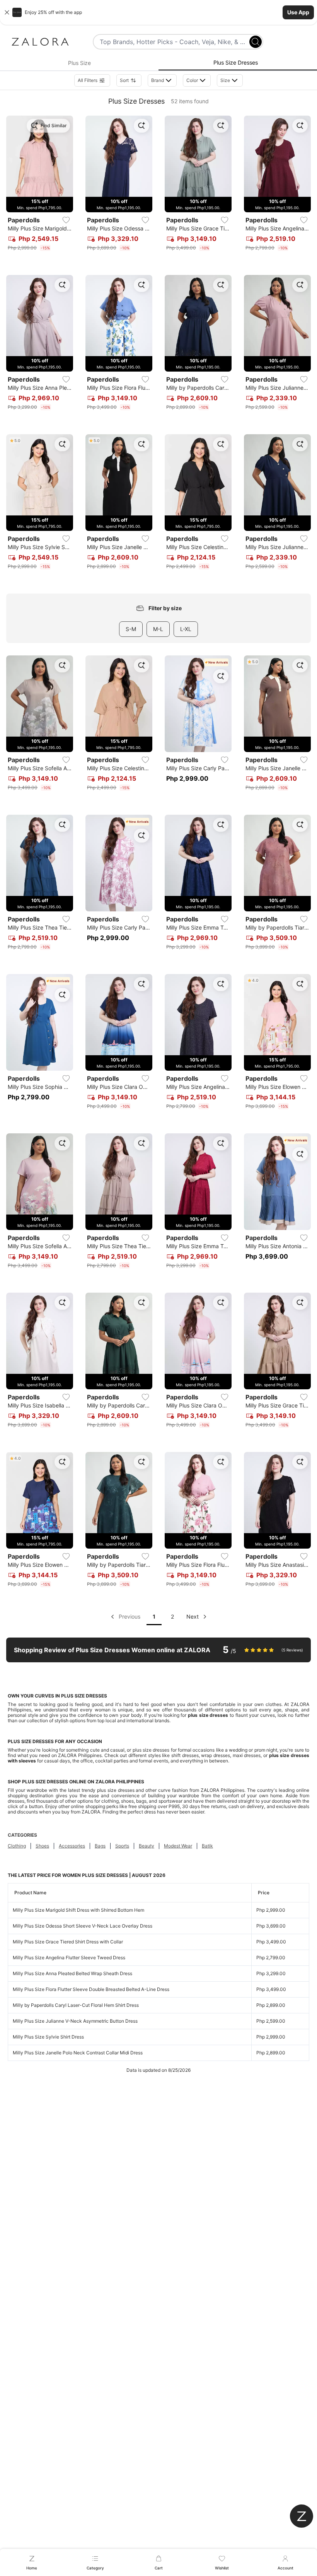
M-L (158, 629)
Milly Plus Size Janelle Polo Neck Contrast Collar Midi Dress (78, 2053)
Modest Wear (178, 1846)
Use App (298, 12)
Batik (207, 1846)
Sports (122, 1846)
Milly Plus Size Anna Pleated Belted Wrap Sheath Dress (72, 1973)
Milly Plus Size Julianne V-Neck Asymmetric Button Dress (75, 2021)
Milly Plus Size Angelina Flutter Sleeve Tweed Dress (69, 1958)
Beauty (147, 1846)
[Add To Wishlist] (66, 220)
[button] (158, 12)
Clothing (17, 1846)
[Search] (256, 42)
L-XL (186, 629)
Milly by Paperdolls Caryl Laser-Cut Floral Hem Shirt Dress (76, 2005)
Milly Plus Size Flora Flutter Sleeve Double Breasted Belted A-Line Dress (91, 1989)
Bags (100, 1846)
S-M (131, 629)
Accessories (72, 1846)
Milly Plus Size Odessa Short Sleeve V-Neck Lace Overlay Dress (83, 1926)
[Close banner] (7, 12)
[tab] (79, 63)
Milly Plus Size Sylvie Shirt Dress (48, 2037)
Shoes (42, 1846)
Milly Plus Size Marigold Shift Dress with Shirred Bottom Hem (78, 1910)
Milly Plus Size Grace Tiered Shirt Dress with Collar (68, 1942)
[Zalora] (40, 42)
